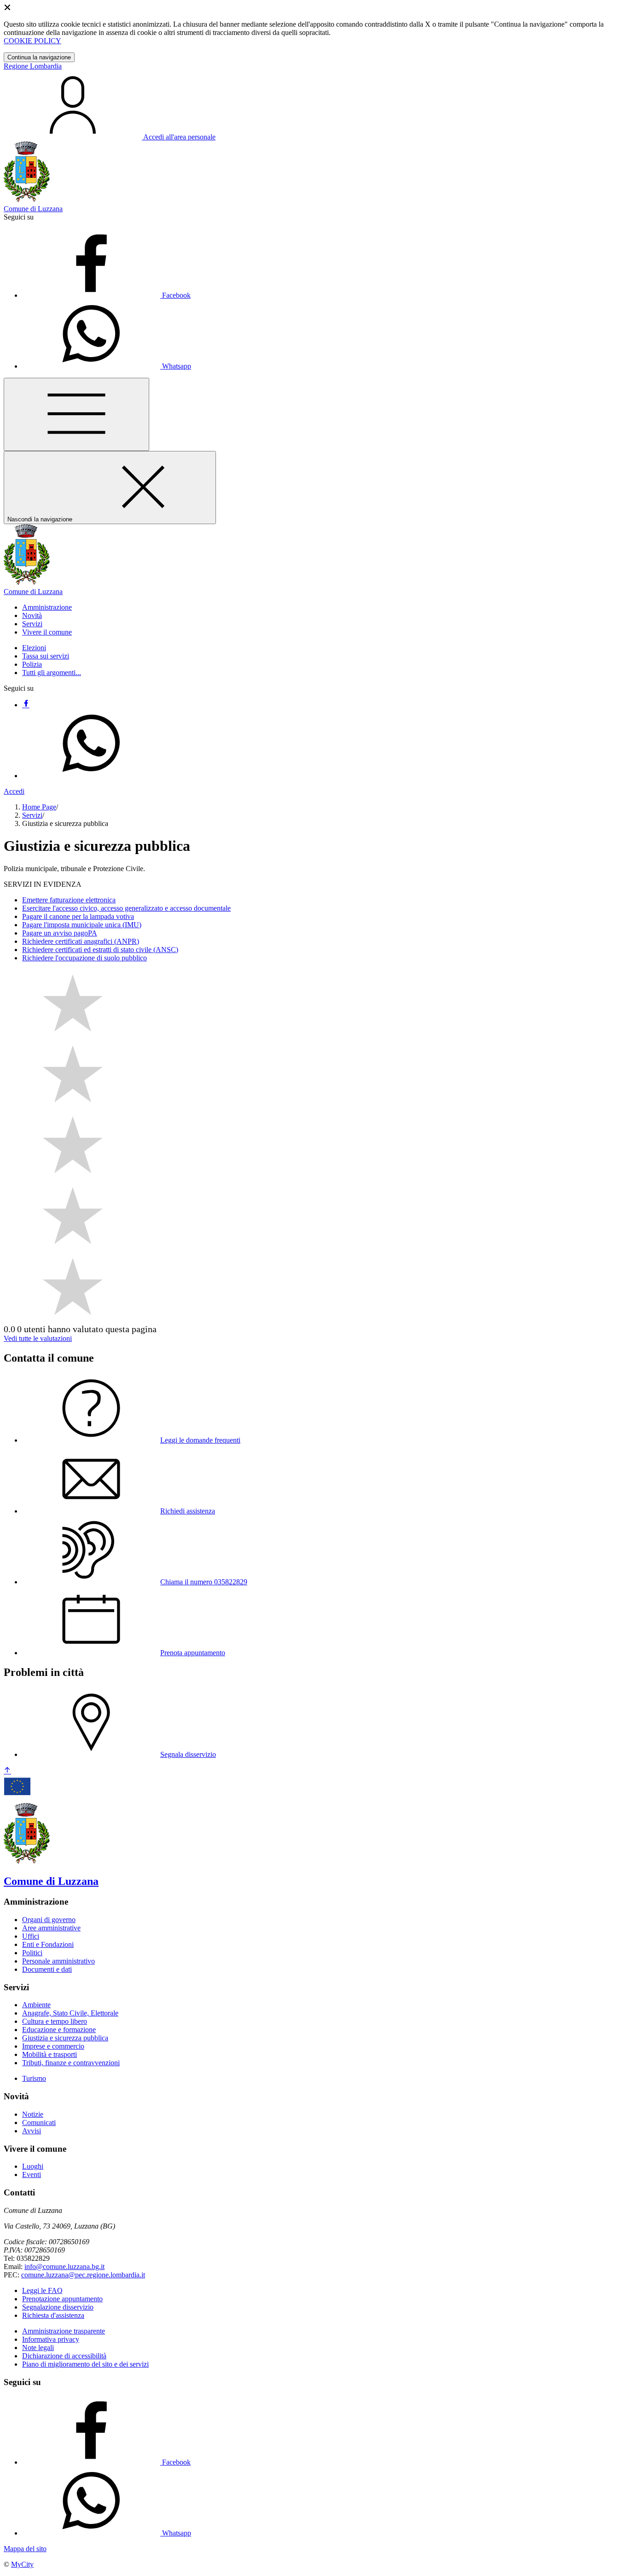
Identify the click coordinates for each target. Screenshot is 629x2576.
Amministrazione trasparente (64, 2331)
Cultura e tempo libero (55, 2021)
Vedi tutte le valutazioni (38, 1338)
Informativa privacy (51, 2339)
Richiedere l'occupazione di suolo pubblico (84, 958)
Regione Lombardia (33, 66)
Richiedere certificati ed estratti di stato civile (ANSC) (100, 950)
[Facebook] (26, 705)
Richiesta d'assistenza (53, 2315)
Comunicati (39, 2123)
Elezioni (34, 648)
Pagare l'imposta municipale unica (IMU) (82, 925)
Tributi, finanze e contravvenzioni (71, 2063)
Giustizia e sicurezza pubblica (65, 2038)
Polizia (32, 664)
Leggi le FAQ (42, 2290)
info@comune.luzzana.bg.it (64, 2267)
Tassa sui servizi (46, 656)
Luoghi (33, 2166)
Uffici (31, 1936)
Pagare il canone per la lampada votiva (78, 916)
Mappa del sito (25, 2549)
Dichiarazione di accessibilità (64, 2356)
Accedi (14, 791)
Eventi (32, 2175)
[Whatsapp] (91, 776)
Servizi (32, 815)
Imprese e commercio (53, 2046)
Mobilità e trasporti (50, 2054)
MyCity (22, 2564)
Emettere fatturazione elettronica (69, 900)
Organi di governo (49, 1920)
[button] (47, 607)
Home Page (39, 807)
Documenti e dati (47, 1969)
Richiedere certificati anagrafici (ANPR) (81, 941)
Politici (32, 1953)
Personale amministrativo (58, 1961)
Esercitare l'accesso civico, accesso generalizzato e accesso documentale (126, 908)
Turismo (34, 2078)
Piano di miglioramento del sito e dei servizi (85, 2364)
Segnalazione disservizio (58, 2307)
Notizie (33, 2114)
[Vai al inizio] (7, 1771)
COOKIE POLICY (32, 41)
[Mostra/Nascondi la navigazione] (76, 414)
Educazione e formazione (59, 2030)
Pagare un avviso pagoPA (60, 933)
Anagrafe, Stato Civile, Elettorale (70, 2013)
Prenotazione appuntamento (62, 2299)
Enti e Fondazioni (48, 1944)
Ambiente (36, 2005)
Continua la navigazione (39, 57)
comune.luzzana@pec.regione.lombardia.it (83, 2275)
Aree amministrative (51, 1928)
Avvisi (32, 2131)
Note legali (38, 2348)
